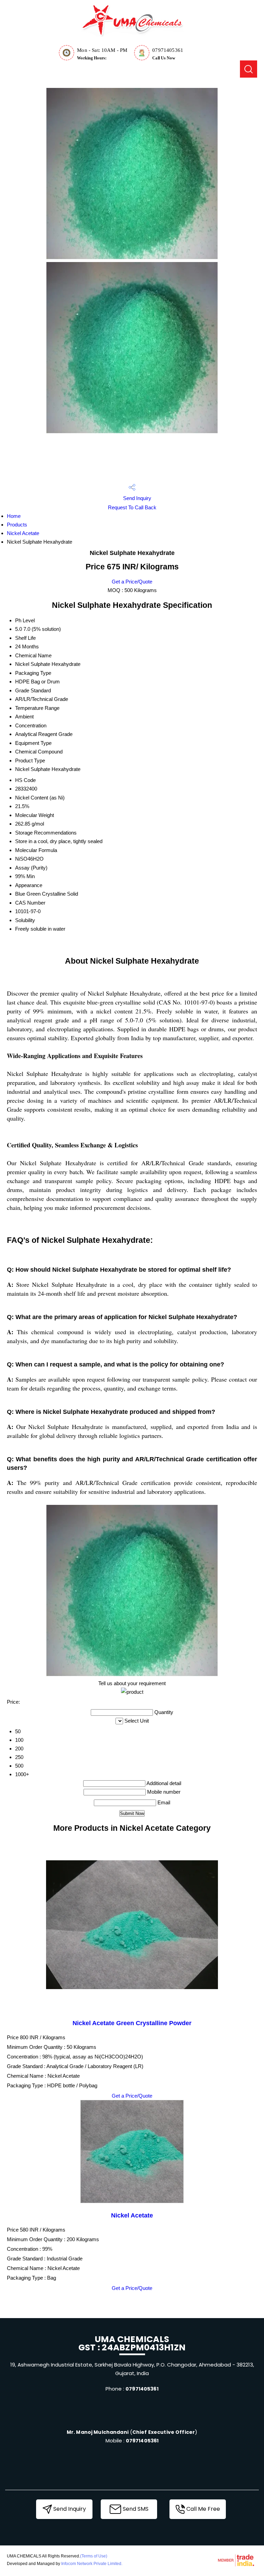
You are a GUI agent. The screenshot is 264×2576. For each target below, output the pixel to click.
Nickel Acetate (23, 533)
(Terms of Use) (94, 2556)
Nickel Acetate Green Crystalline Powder (132, 2023)
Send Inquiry (136, 498)
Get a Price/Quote (132, 582)
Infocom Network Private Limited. (92, 2564)
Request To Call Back (132, 507)
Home (14, 516)
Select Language (215, 45)
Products (17, 525)
